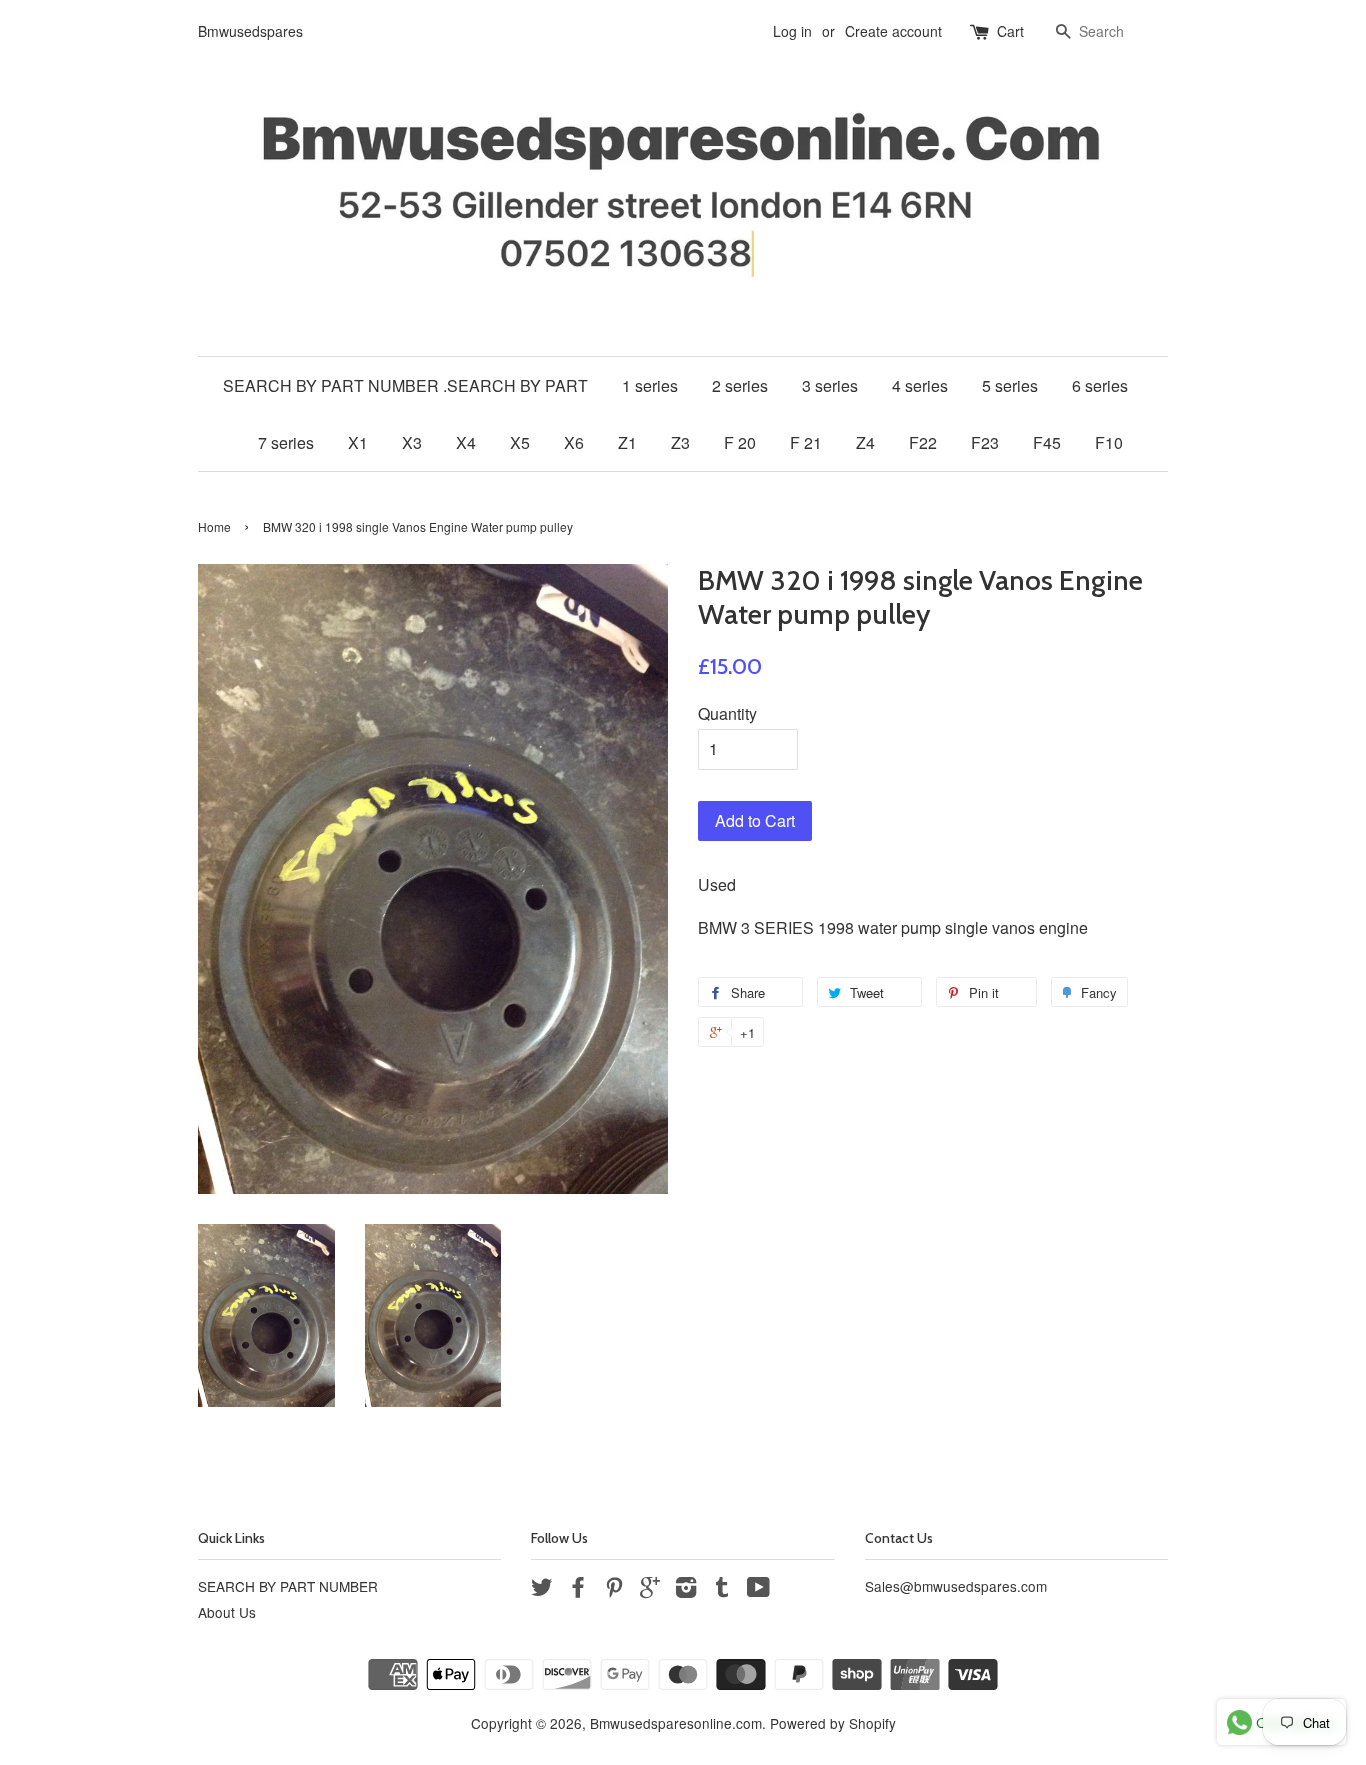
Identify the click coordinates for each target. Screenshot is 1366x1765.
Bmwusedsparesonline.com (676, 1723)
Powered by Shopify (833, 1723)
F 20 (740, 442)
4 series (920, 385)
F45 (1047, 442)
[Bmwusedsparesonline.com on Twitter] (542, 1590)
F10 (1109, 442)
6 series (1100, 385)
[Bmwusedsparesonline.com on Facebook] (578, 1590)
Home (214, 526)
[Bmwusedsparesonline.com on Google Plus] (650, 1590)
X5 (520, 442)
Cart (1010, 31)
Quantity (727, 713)
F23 (985, 442)
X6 (574, 442)
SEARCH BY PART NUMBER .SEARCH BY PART (405, 385)
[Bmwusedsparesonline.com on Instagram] (686, 1590)
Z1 (627, 442)
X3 (412, 442)
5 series (1010, 385)
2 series (740, 385)
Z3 (680, 442)
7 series (286, 442)
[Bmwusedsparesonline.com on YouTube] (758, 1590)
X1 (358, 442)
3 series (830, 385)
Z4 (865, 442)
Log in (792, 31)
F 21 (806, 442)
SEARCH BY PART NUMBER (288, 1586)
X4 (466, 442)
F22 (923, 442)
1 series (650, 385)
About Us (227, 1612)
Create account (893, 31)
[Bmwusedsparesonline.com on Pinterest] (614, 1590)
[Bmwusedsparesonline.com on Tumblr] (722, 1590)
